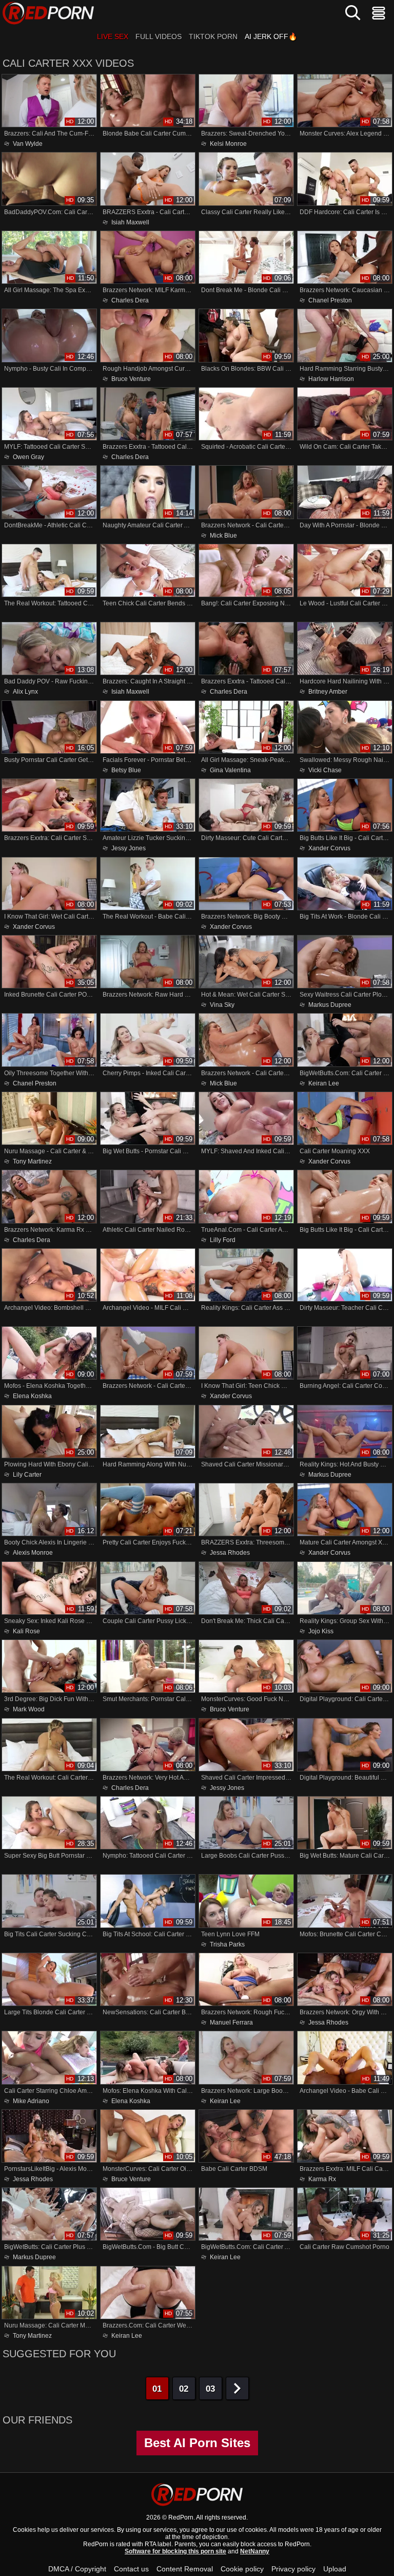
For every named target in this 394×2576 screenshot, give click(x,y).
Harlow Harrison (331, 379)
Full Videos (159, 36)
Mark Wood (29, 1709)
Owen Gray (28, 457)
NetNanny (255, 2551)
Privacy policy (293, 2569)
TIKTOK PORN (213, 36)
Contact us (131, 2569)
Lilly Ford (223, 1240)
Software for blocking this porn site (175, 2551)
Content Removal (185, 2569)
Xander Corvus (329, 848)
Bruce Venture (131, 379)
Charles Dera (130, 300)
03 (210, 2389)
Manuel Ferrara (231, 2022)
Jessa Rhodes (230, 1553)
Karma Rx (322, 2179)
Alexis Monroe (33, 1553)
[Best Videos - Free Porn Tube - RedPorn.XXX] (48, 13)
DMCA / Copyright (77, 2569)
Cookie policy (242, 2569)
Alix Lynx (25, 692)
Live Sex (113, 36)
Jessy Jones (129, 848)
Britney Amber (328, 692)
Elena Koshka (32, 1396)
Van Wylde (28, 144)
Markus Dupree (330, 1005)
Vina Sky (222, 1005)
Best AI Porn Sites (197, 2443)
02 (184, 2389)
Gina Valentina (230, 770)
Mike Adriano (31, 2101)
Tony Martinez (32, 1161)
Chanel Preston (330, 300)
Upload (335, 2569)
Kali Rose (26, 1631)
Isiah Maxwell (130, 222)
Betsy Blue (126, 770)
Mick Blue (223, 535)
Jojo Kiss (321, 1631)
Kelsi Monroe (228, 144)
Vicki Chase (325, 770)
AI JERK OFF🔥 (271, 36)
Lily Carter (27, 1474)
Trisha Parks (227, 1944)
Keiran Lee (324, 1083)
